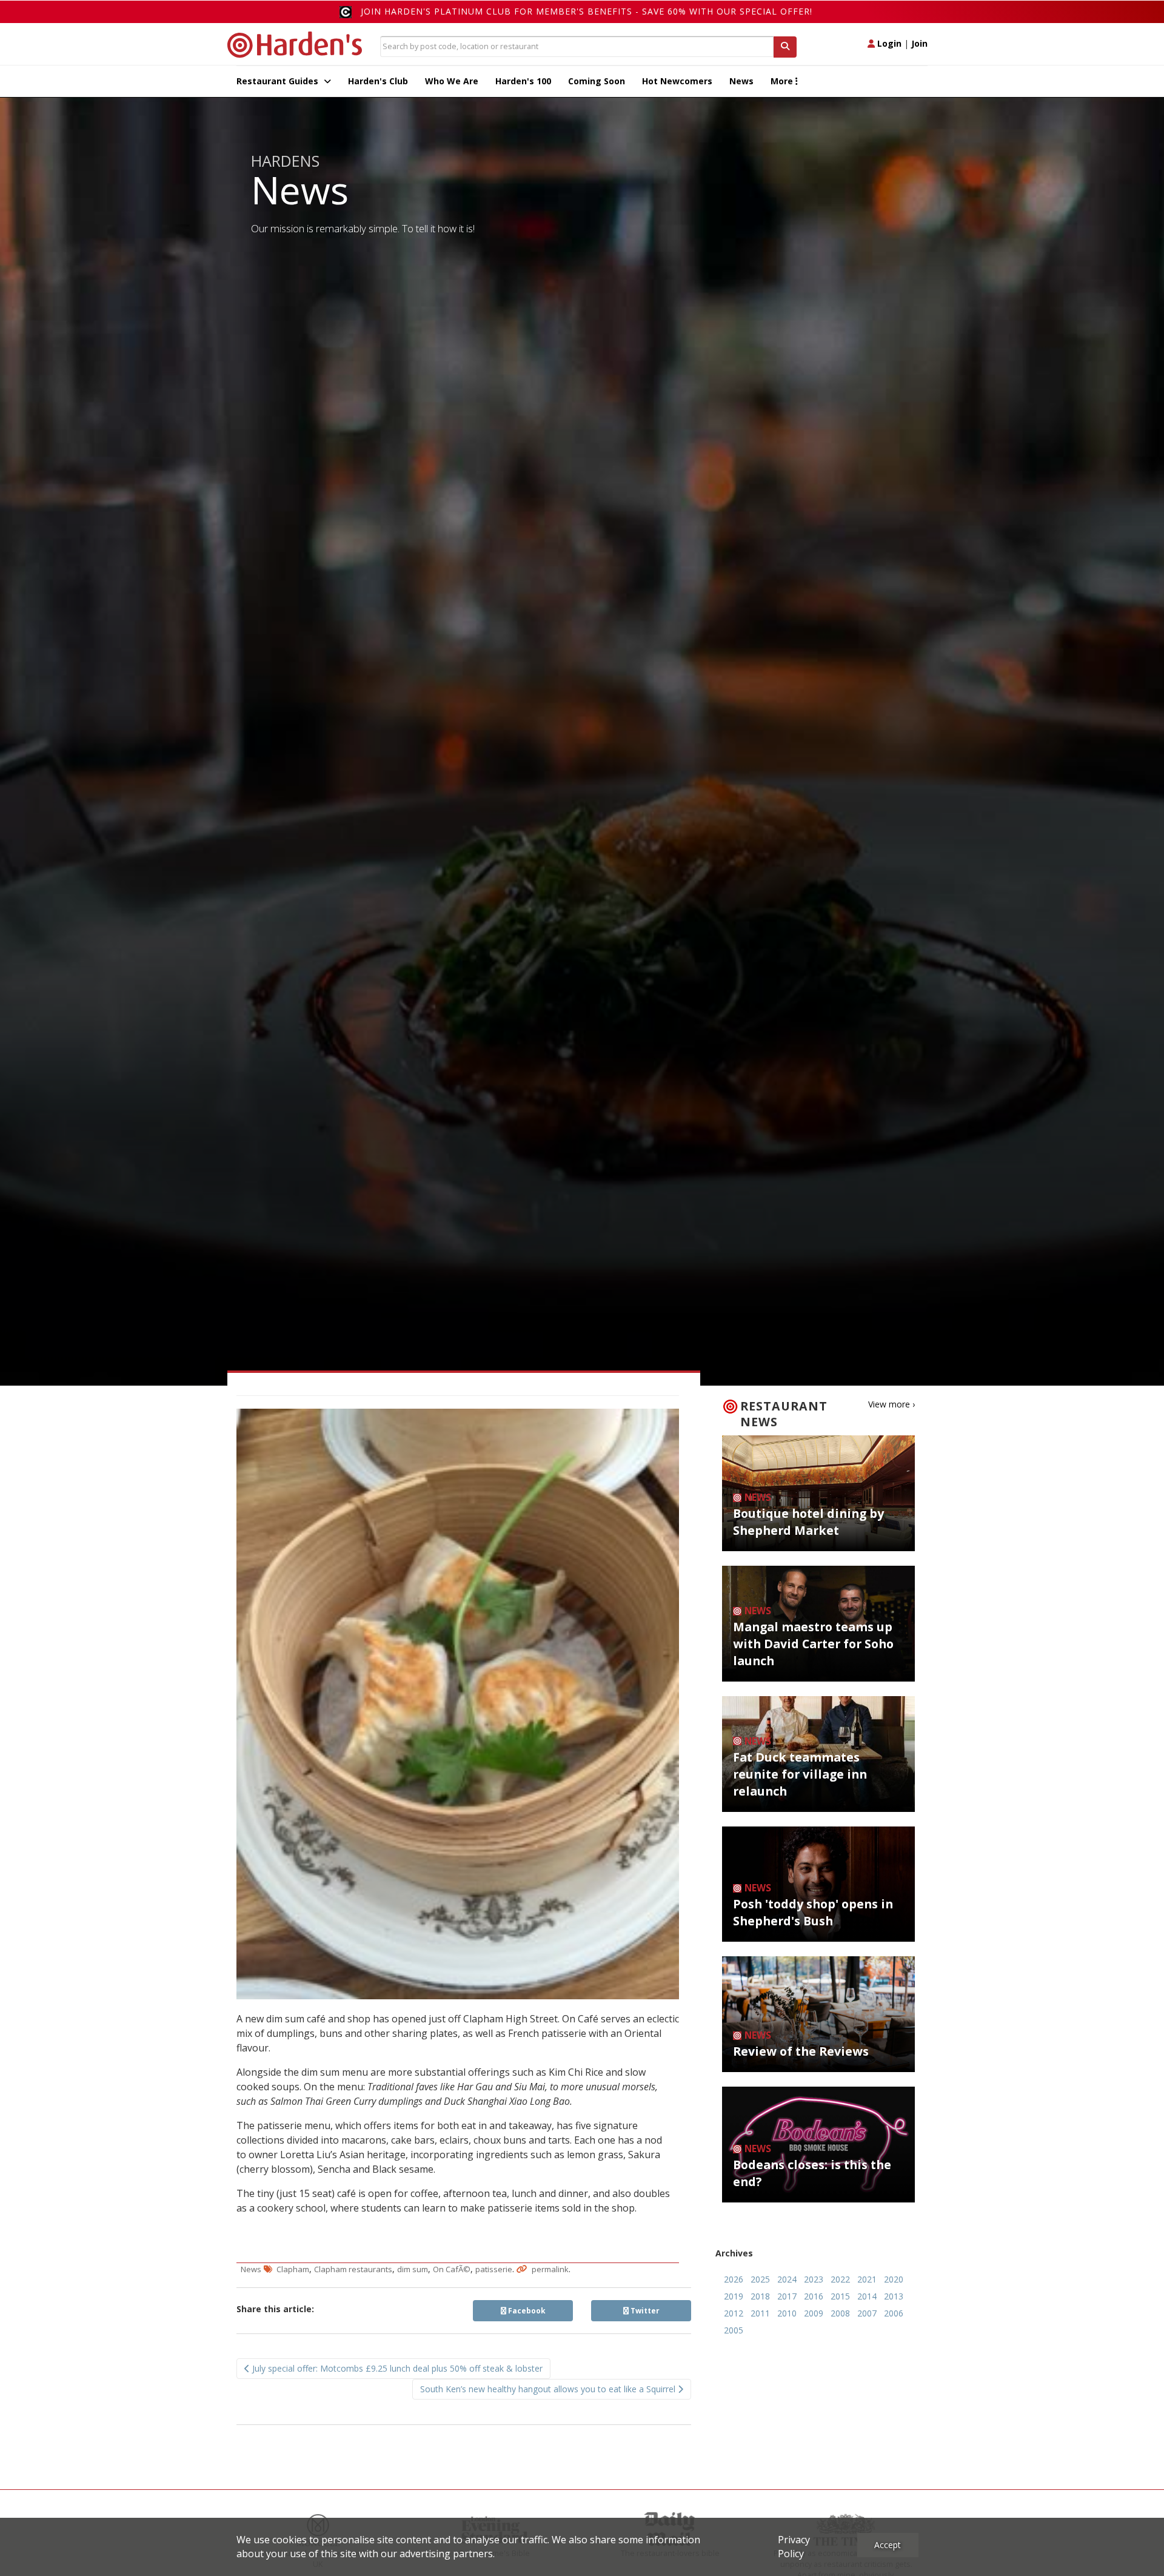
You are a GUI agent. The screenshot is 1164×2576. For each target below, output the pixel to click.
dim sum (413, 2269)
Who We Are (452, 81)
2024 (787, 2279)
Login (888, 43)
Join (919, 43)
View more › (891, 1404)
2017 (787, 2296)
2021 (867, 2279)
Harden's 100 (523, 81)
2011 (760, 2313)
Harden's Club (378, 81)
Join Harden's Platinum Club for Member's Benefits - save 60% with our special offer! (587, 11)
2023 (814, 2279)
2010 (787, 2313)
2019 (734, 2296)
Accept (888, 2545)
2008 (840, 2313)
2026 (734, 2279)
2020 (894, 2279)
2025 (760, 2279)
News (741, 81)
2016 (814, 2296)
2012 (734, 2313)
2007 (867, 2313)
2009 (814, 2313)
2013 (894, 2296)
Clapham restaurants (353, 2269)
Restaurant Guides (279, 81)
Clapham (293, 2269)
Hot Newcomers (677, 81)
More (783, 81)
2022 (840, 2279)
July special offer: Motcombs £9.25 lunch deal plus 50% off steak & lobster (396, 2368)
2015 (840, 2296)
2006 (894, 2313)
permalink (550, 2269)
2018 (760, 2296)
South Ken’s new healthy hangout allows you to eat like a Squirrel (549, 2389)
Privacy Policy (794, 2547)
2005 (734, 2330)
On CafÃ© (452, 2269)
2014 (867, 2296)
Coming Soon (597, 81)
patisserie (494, 2269)
